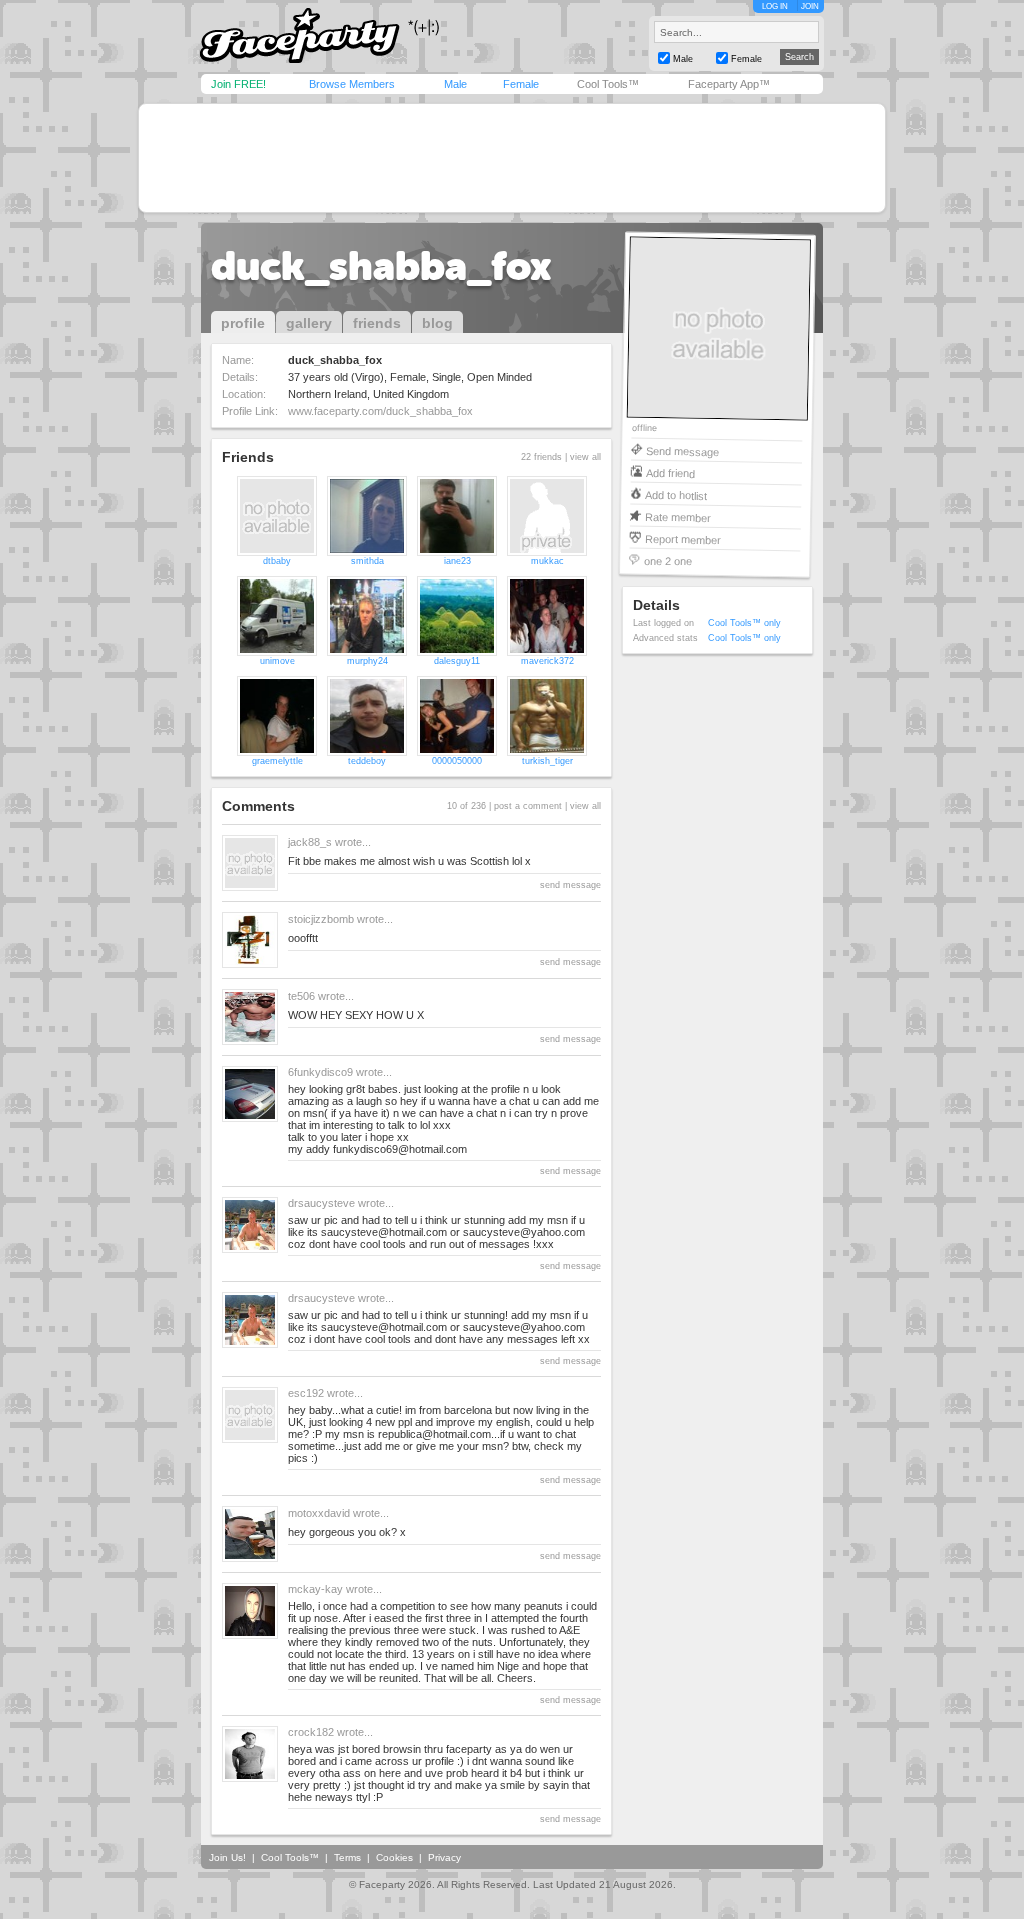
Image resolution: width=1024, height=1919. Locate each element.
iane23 (457, 561)
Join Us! (227, 1857)
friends (377, 323)
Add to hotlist (676, 494)
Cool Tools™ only (744, 623)
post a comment (528, 806)
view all (585, 457)
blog (437, 323)
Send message (682, 450)
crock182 (311, 1732)
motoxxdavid (319, 1513)
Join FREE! (238, 84)
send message (570, 885)
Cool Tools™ (608, 84)
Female (521, 84)
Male (455, 84)
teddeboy (367, 761)
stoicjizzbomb (321, 919)
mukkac (547, 561)
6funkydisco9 (320, 1072)
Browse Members (352, 84)
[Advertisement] (512, 158)
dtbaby (277, 561)
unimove (277, 661)
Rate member (678, 516)
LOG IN (775, 6)
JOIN (810, 6)
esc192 (306, 1393)
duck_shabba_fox (381, 266)
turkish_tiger (547, 761)
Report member (683, 538)
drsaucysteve (321, 1203)
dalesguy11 (457, 661)
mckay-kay (315, 1589)
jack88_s (310, 842)
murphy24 (367, 661)
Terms (347, 1857)
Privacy (444, 1857)
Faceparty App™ (729, 84)
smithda (367, 561)
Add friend (670, 472)
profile (243, 323)
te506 (301, 996)
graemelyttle (277, 761)
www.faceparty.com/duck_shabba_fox (380, 411)
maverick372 (547, 661)
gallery (309, 323)
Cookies (394, 1857)
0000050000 (457, 761)
